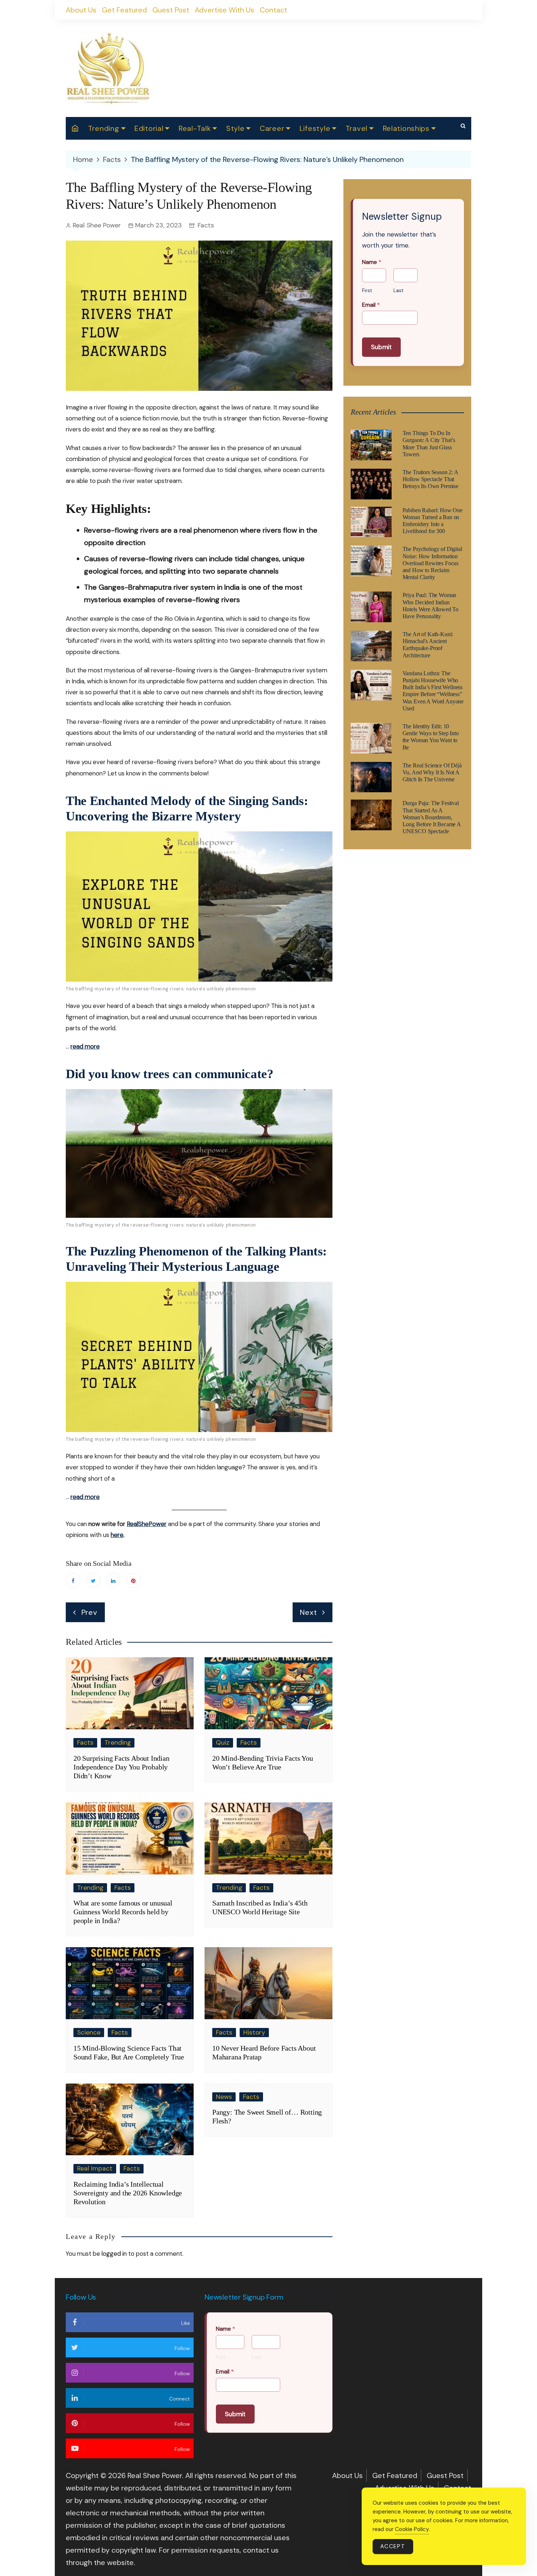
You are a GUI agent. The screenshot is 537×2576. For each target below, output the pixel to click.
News (224, 2097)
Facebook (73, 1580)
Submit (381, 347)
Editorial (149, 128)
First (367, 291)
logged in (114, 2254)
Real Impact (95, 2168)
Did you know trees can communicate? (170, 1074)
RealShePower (147, 1524)
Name (372, 262)
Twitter (93, 1580)
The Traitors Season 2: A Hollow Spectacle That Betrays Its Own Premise (431, 479)
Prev (89, 1612)
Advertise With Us (224, 10)
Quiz (223, 1742)
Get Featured (124, 10)
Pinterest (133, 1580)
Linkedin (113, 1580)
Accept (393, 2546)
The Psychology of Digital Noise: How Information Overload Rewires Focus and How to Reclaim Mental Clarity (432, 563)
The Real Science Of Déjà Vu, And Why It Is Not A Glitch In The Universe (432, 772)
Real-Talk (195, 128)
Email (371, 305)
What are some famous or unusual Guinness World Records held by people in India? (123, 1912)
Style (235, 128)
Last (398, 291)
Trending (104, 128)
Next (308, 1612)
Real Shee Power (97, 225)
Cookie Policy (412, 2529)
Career (272, 128)
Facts (206, 225)
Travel (357, 128)
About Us (81, 10)
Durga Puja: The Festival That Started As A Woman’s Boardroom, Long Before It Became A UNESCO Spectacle (432, 817)
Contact (273, 10)
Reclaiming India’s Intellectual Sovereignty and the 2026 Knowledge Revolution (128, 2193)
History (254, 2032)
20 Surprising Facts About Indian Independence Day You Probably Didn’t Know (121, 1767)
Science (89, 2032)
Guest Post (171, 10)
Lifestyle (315, 128)
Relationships (406, 128)
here (117, 1535)
